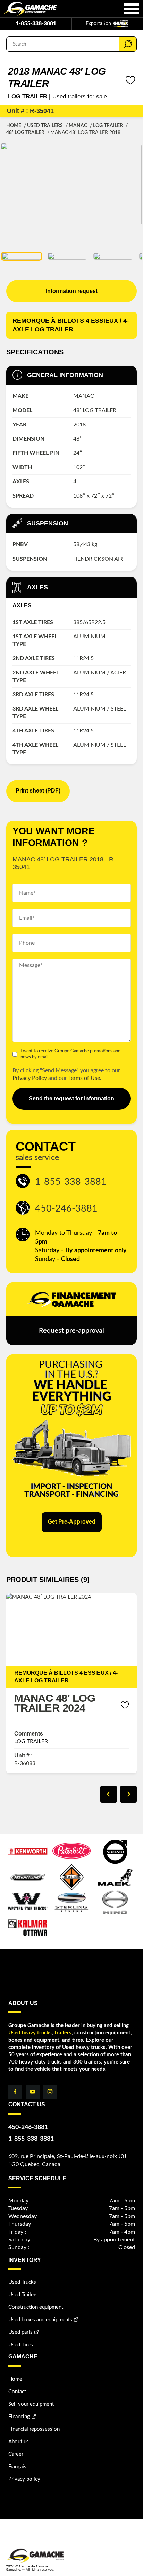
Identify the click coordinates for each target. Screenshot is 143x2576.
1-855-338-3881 (36, 24)
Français (17, 2467)
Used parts (20, 2332)
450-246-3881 (66, 1209)
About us (19, 2442)
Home (14, 126)
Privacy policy (24, 2479)
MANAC (78, 126)
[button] (22, 256)
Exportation (99, 24)
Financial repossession (34, 2429)
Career (16, 2454)
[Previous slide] (109, 1794)
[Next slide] (128, 1794)
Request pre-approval (71, 1331)
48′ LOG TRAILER (25, 133)
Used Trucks (22, 2282)
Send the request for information (71, 1098)
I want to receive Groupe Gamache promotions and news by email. (70, 1054)
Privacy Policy (30, 1078)
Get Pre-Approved (72, 1522)
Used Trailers (45, 126)
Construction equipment (36, 2307)
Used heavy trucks (30, 2033)
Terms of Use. (85, 1078)
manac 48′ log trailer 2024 (55, 1703)
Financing (19, 2417)
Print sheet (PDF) (38, 791)
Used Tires (21, 2345)
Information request (72, 291)
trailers (63, 2033)
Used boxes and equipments (40, 2320)
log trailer (108, 126)
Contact (17, 2392)
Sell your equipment (31, 2404)
